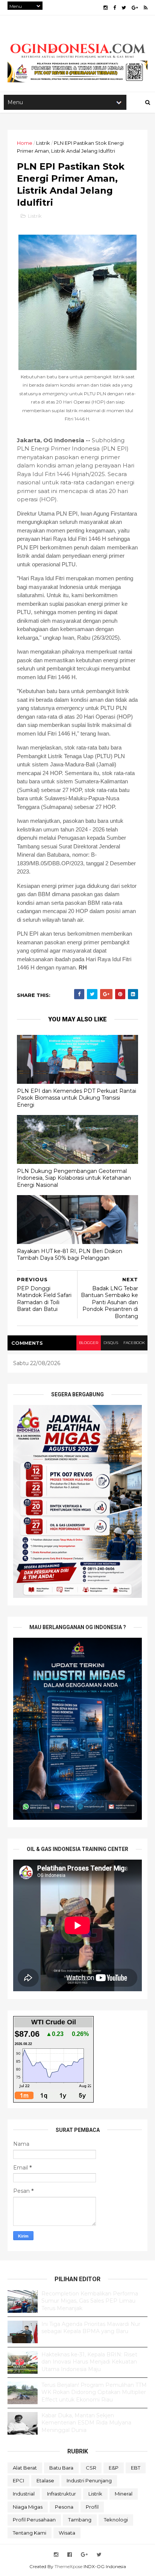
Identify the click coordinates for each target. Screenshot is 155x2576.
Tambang (80, 2520)
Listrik (43, 143)
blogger (89, 1343)
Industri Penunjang (89, 2480)
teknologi (116, 2520)
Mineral (124, 2494)
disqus (111, 1343)
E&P (114, 2468)
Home (25, 143)
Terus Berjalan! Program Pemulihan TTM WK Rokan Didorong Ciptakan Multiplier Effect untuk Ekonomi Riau (94, 2392)
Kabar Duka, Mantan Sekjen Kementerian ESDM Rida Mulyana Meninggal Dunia (86, 2423)
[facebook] (115, 8)
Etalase (45, 2480)
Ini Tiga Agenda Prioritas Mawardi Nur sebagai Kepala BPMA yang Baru (91, 2328)
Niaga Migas (28, 2507)
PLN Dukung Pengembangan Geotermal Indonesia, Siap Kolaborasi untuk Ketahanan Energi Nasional (74, 1178)
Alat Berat (25, 2468)
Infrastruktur (62, 2494)
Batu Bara (61, 2468)
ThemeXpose (68, 2566)
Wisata (67, 2533)
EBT (136, 2468)
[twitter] (124, 8)
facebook (134, 1343)
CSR (91, 2468)
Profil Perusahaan (34, 2520)
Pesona (64, 2507)
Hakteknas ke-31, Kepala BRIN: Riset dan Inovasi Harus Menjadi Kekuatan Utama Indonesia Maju (89, 2362)
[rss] (146, 8)
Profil (92, 2507)
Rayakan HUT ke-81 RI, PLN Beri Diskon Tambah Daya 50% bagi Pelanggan (70, 1255)
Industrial (24, 2494)
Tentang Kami (30, 2533)
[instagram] (106, 8)
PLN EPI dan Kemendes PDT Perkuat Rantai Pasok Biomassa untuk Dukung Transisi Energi (77, 1098)
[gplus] (135, 8)
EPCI (18, 2480)
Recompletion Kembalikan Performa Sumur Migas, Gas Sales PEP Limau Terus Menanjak (90, 2301)
